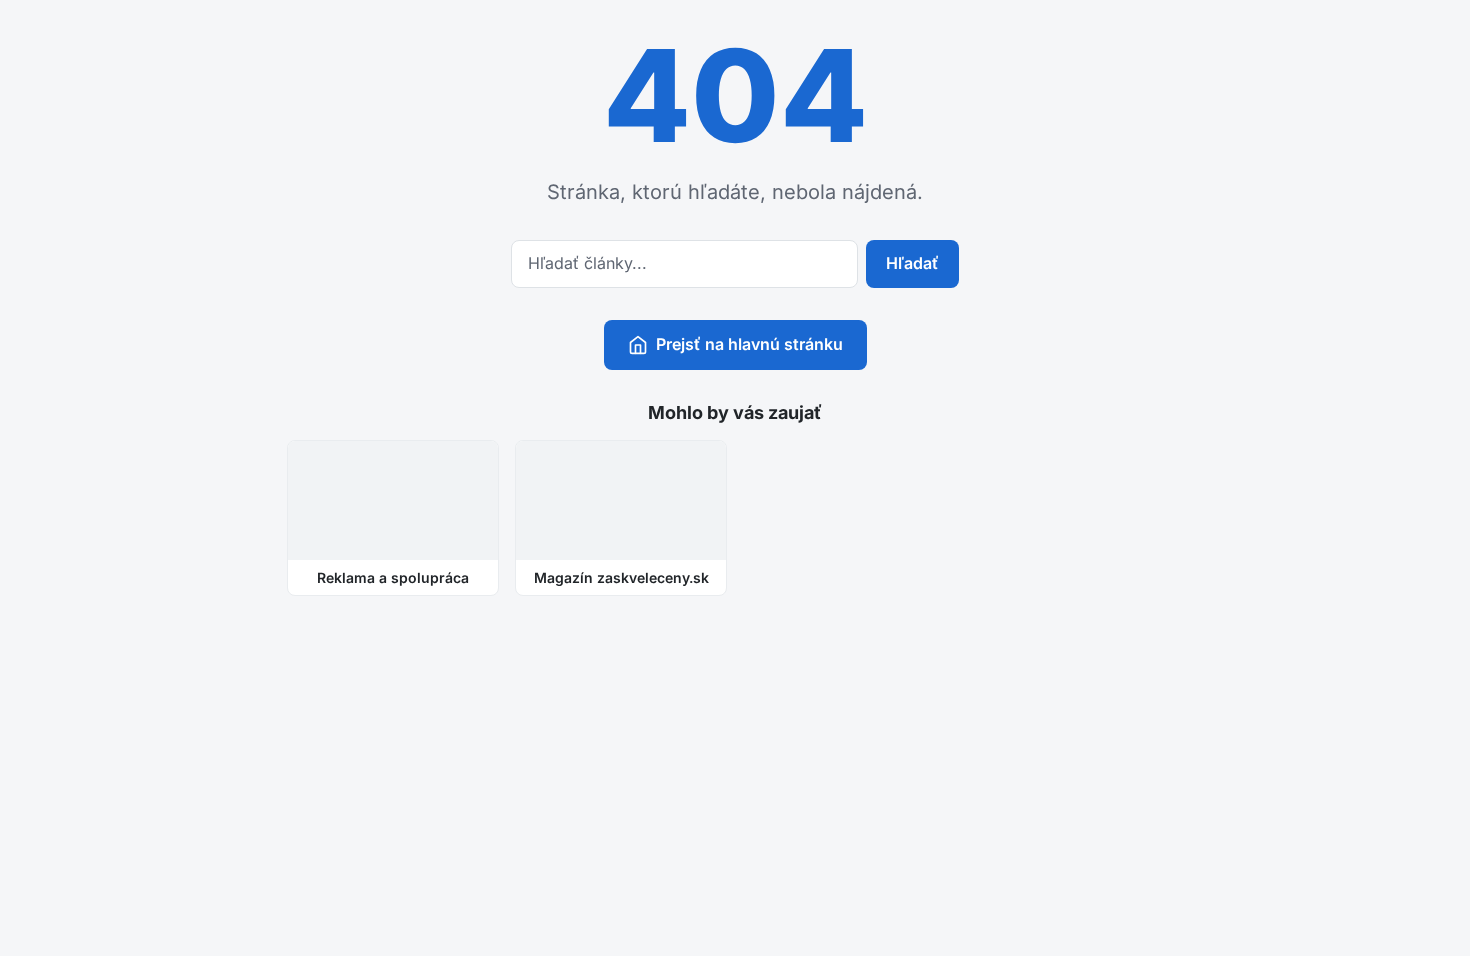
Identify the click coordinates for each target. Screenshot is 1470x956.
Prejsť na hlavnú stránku (749, 344)
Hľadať (912, 263)
